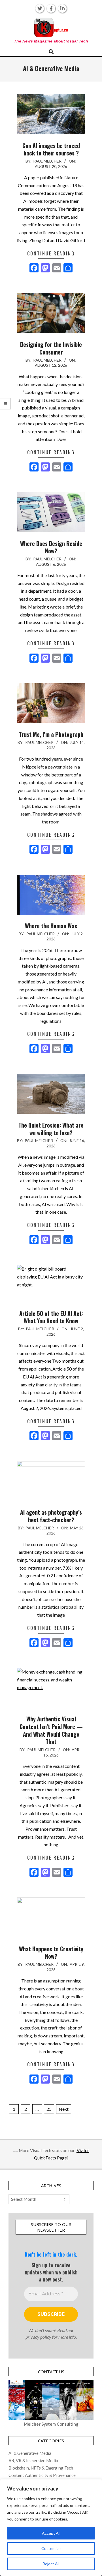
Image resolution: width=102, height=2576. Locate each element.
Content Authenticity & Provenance (42, 2475)
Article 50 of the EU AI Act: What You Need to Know (51, 1317)
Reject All (51, 2564)
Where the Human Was (51, 926)
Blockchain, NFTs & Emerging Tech (41, 2468)
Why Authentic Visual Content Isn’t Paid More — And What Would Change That (51, 1730)
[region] (51, 2528)
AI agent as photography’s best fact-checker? (51, 1516)
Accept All (51, 2533)
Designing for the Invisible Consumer (51, 348)
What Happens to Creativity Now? (51, 1953)
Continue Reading (51, 253)
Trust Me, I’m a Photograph (51, 734)
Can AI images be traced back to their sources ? (51, 149)
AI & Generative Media (30, 2453)
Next (64, 2109)
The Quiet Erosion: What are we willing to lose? (51, 1129)
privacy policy (38, 2337)
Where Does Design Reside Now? (51, 547)
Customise (51, 2548)
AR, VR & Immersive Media (33, 2460)
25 (49, 2109)
